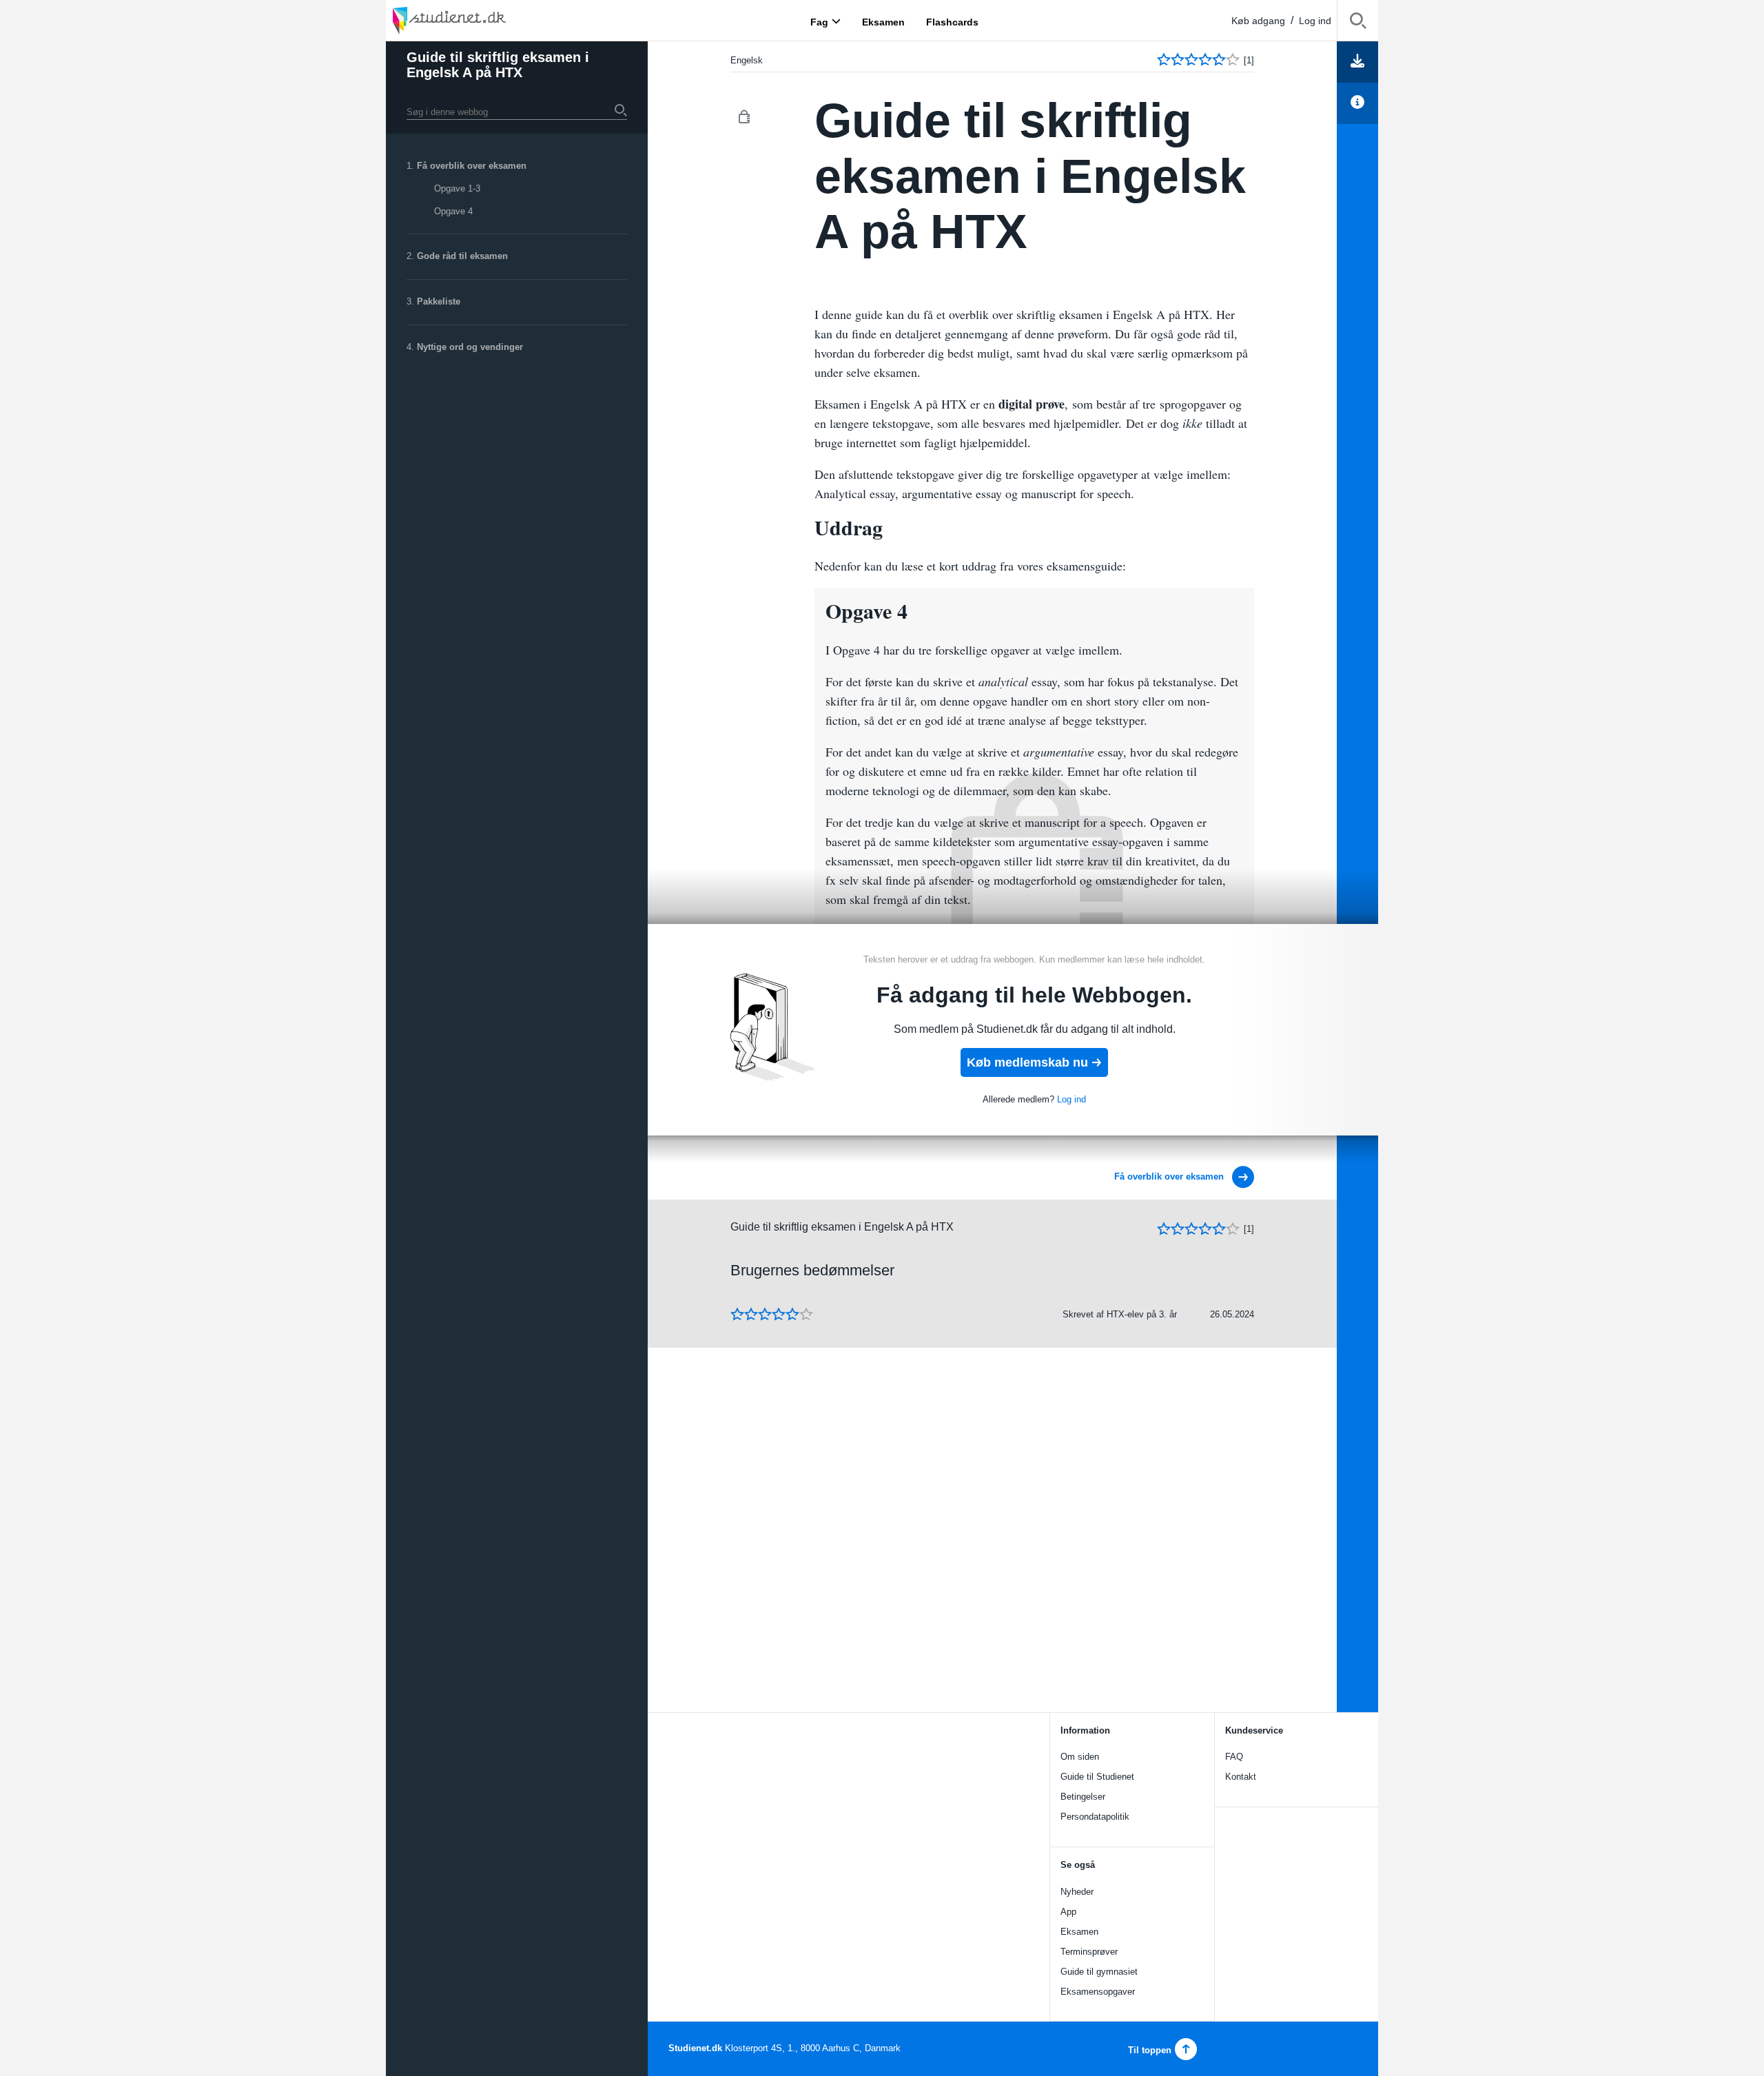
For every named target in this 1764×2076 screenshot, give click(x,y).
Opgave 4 (453, 211)
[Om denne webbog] (1357, 103)
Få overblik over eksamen (472, 166)
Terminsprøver (1089, 1952)
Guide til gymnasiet (1099, 1972)
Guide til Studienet (1097, 1777)
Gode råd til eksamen (462, 256)
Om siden (1080, 1757)
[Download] (1357, 62)
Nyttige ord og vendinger (470, 347)
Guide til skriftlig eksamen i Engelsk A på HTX (498, 65)
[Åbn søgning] (1358, 23)
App (1068, 1912)
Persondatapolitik (1095, 1817)
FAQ (1234, 1757)
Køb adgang (1258, 21)
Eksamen (1079, 1932)
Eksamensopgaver (1098, 1992)
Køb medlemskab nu (1027, 1062)
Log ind (1315, 21)
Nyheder (1077, 1892)
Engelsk (747, 60)
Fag (819, 21)
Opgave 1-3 (457, 188)
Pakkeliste (439, 301)
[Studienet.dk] (482, 20)
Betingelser (1083, 1797)
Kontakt (1241, 1777)
